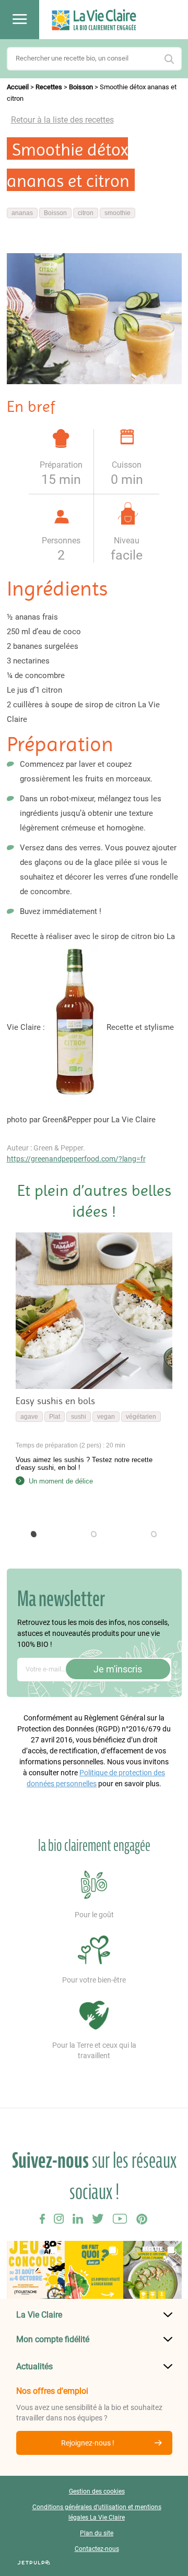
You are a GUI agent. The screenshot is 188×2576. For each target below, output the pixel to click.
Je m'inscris (118, 1669)
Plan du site (97, 2533)
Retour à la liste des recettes (62, 120)
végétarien (141, 1417)
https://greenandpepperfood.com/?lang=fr (76, 1159)
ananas (22, 213)
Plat (55, 1417)
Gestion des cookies (97, 2491)
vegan (106, 1417)
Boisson (81, 87)
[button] (34, 1534)
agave (29, 1417)
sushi (79, 1417)
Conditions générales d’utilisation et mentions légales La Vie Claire (97, 2512)
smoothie (118, 213)
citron (86, 213)
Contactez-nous (97, 2549)
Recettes (49, 87)
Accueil (18, 87)
